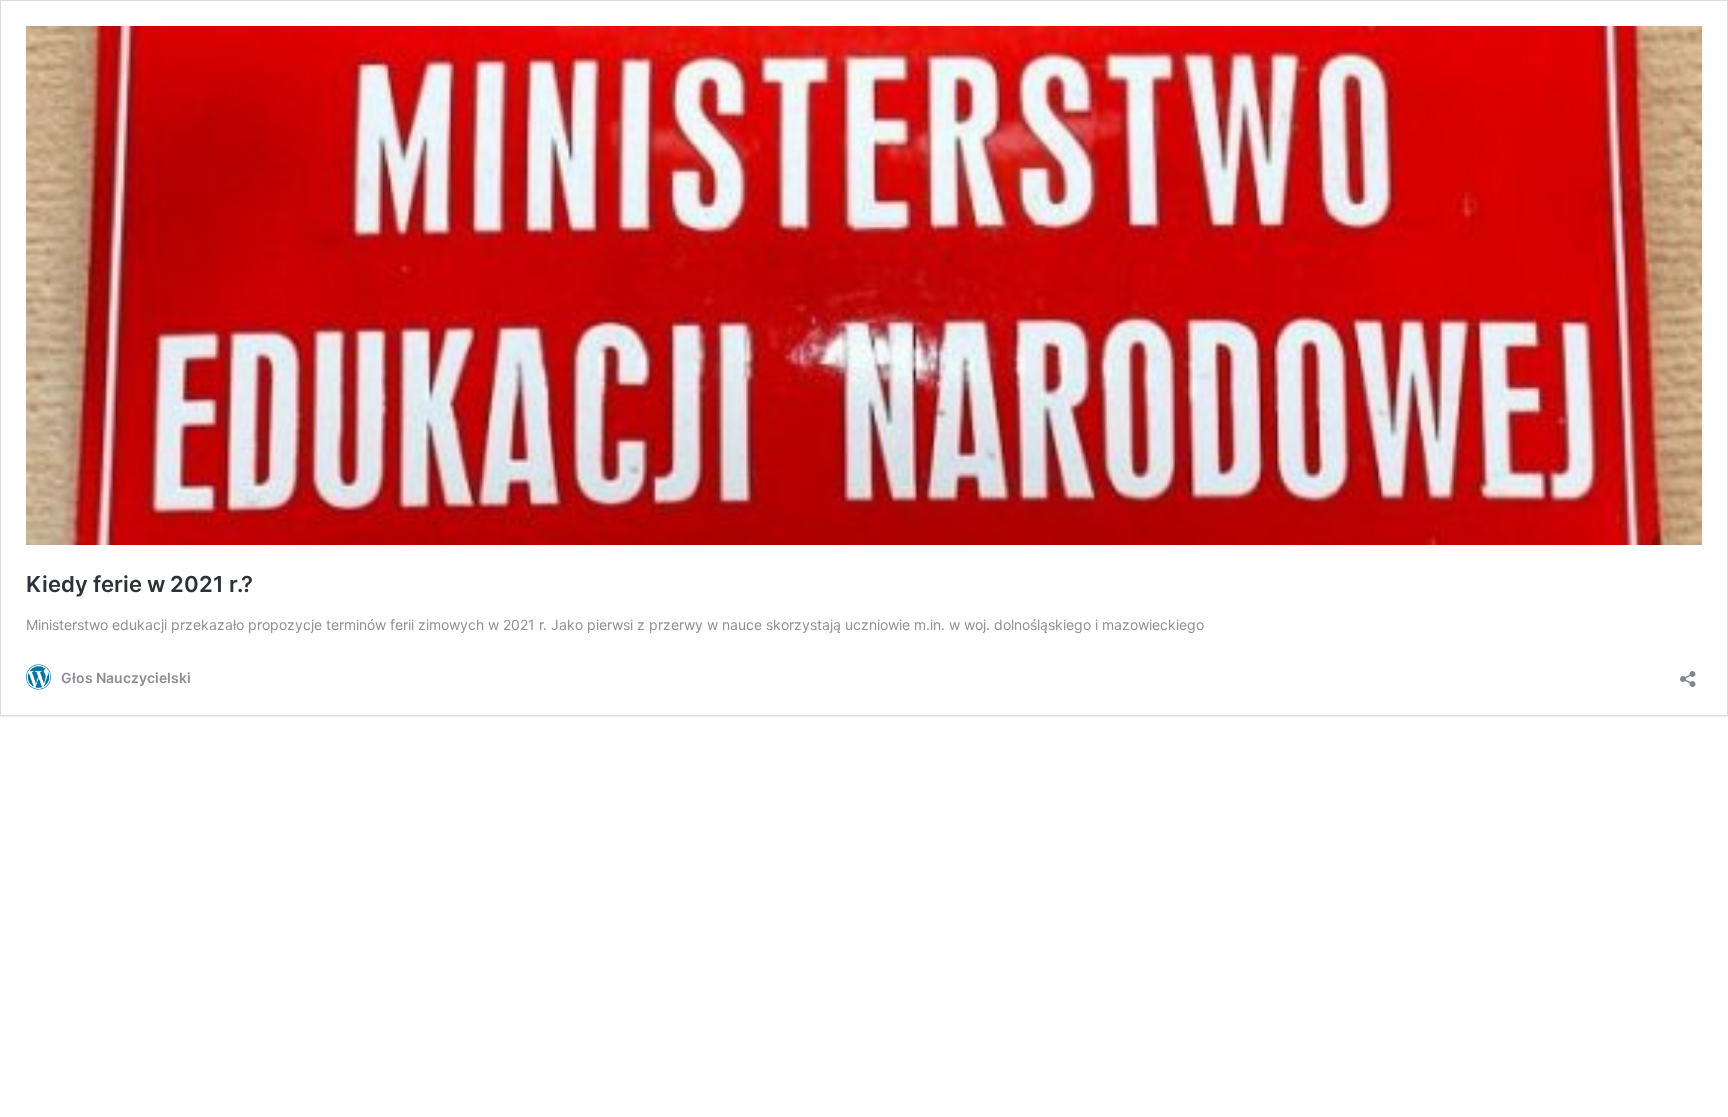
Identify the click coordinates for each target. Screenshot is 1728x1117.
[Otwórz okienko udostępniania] (1688, 672)
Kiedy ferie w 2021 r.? (139, 584)
